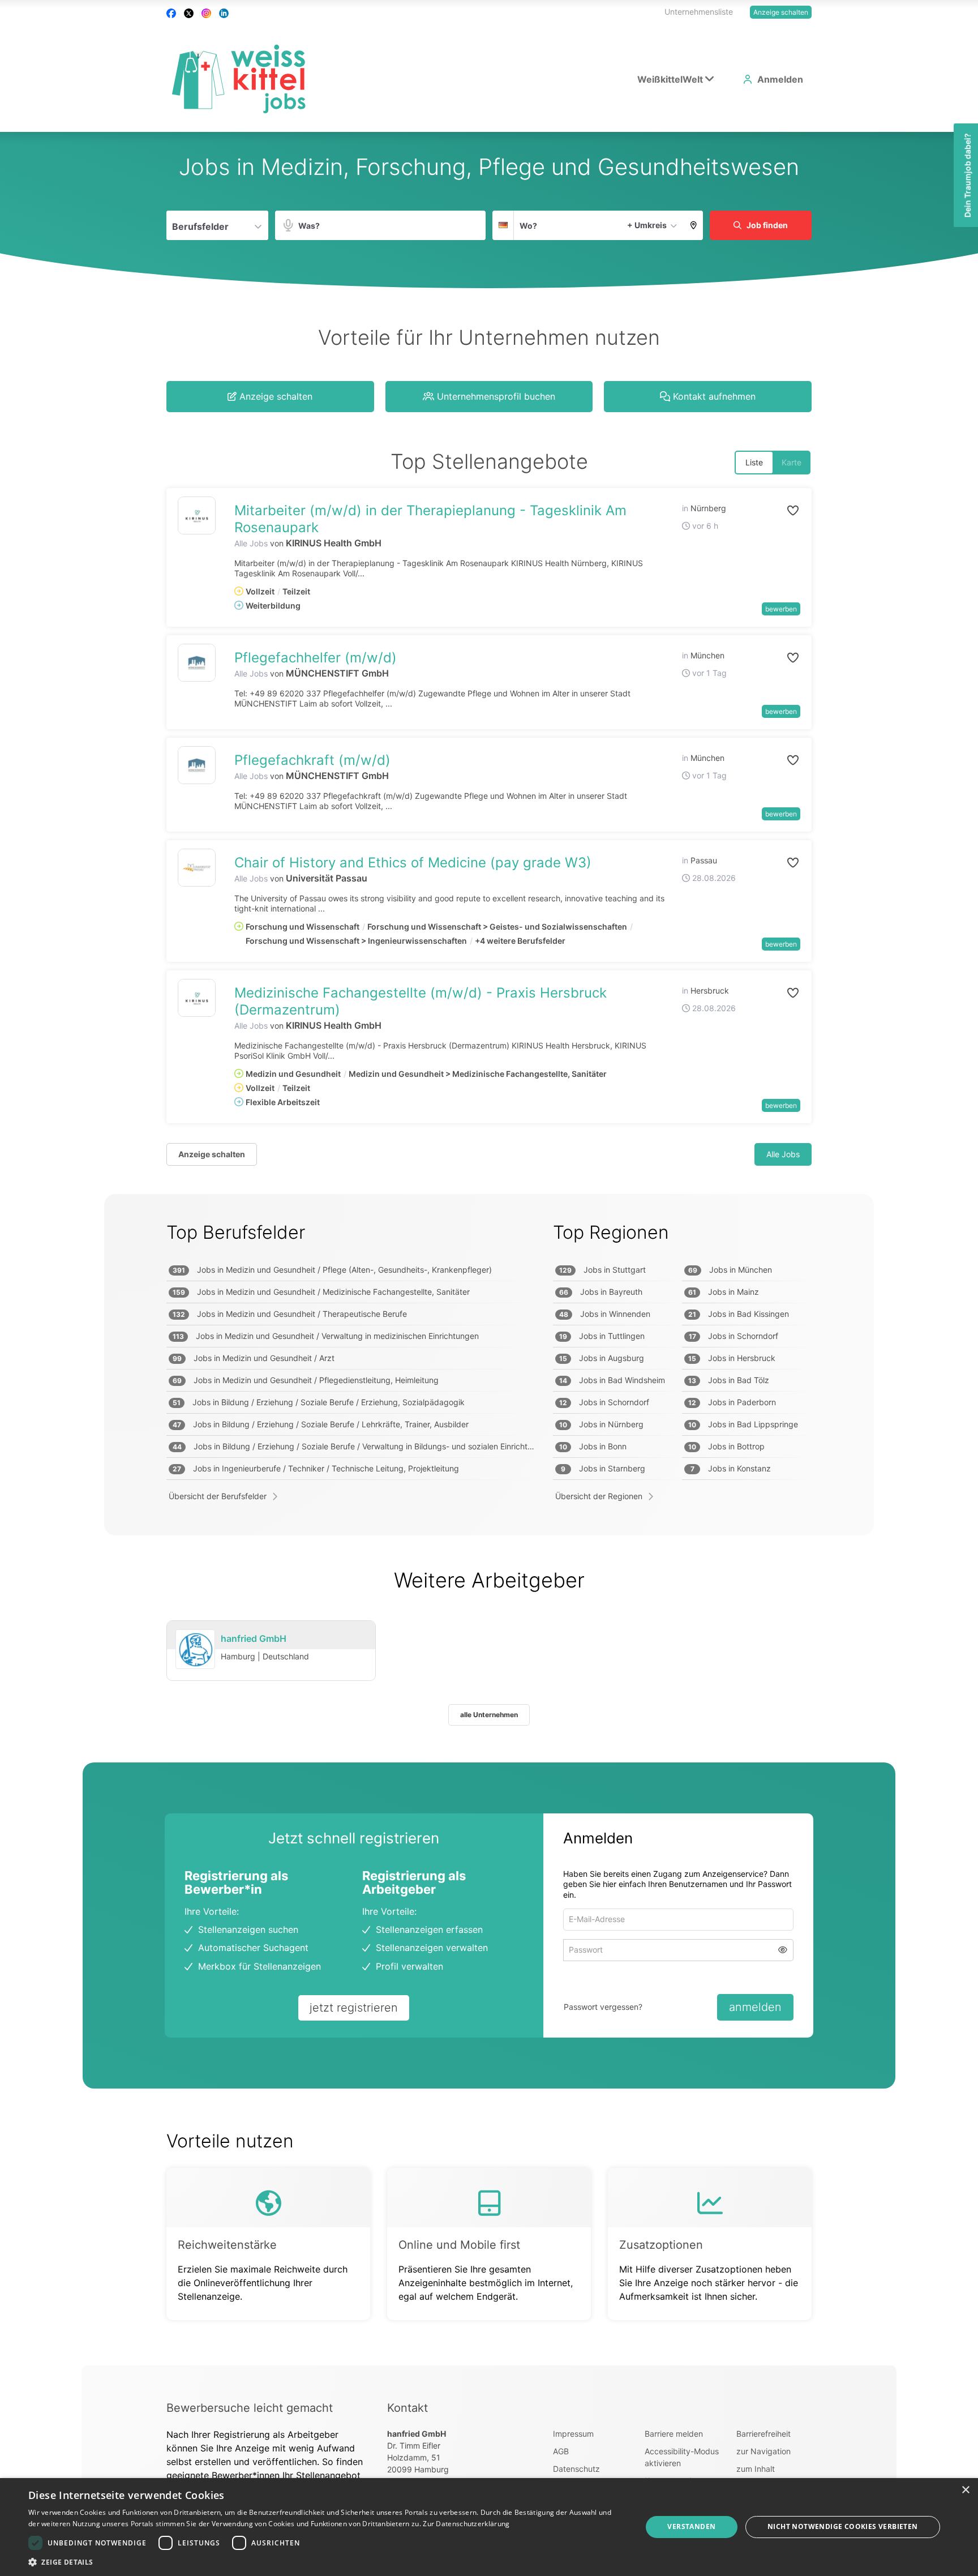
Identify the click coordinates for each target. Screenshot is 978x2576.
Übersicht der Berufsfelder (218, 1496)
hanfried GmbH (254, 1638)
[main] (489, 1249)
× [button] (965, 2490)
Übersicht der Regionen (599, 1496)
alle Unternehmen (489, 1715)
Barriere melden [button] (674, 2434)
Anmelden (780, 79)
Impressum (573, 2434)
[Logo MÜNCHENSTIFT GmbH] (197, 663)
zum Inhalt (756, 2469)
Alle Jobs (251, 543)
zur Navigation (763, 2451)
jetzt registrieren (354, 2008)
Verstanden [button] (691, 2526)
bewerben (781, 609)
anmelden (755, 2007)
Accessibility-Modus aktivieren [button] (682, 2457)
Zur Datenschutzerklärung (466, 2524)
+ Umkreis (647, 225)
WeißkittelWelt (670, 79)
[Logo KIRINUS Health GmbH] (197, 515)
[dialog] (489, 2527)
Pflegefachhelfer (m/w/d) (316, 658)
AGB (561, 2451)
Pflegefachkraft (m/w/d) (312, 760)
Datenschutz (576, 2469)
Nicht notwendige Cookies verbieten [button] (843, 2526)
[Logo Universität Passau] (197, 868)
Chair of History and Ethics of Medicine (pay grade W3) (413, 863)
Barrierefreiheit (763, 2434)
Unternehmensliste (699, 12)
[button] (694, 225)
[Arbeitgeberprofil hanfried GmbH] (195, 1650)
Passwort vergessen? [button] (603, 2007)
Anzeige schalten (781, 12)
